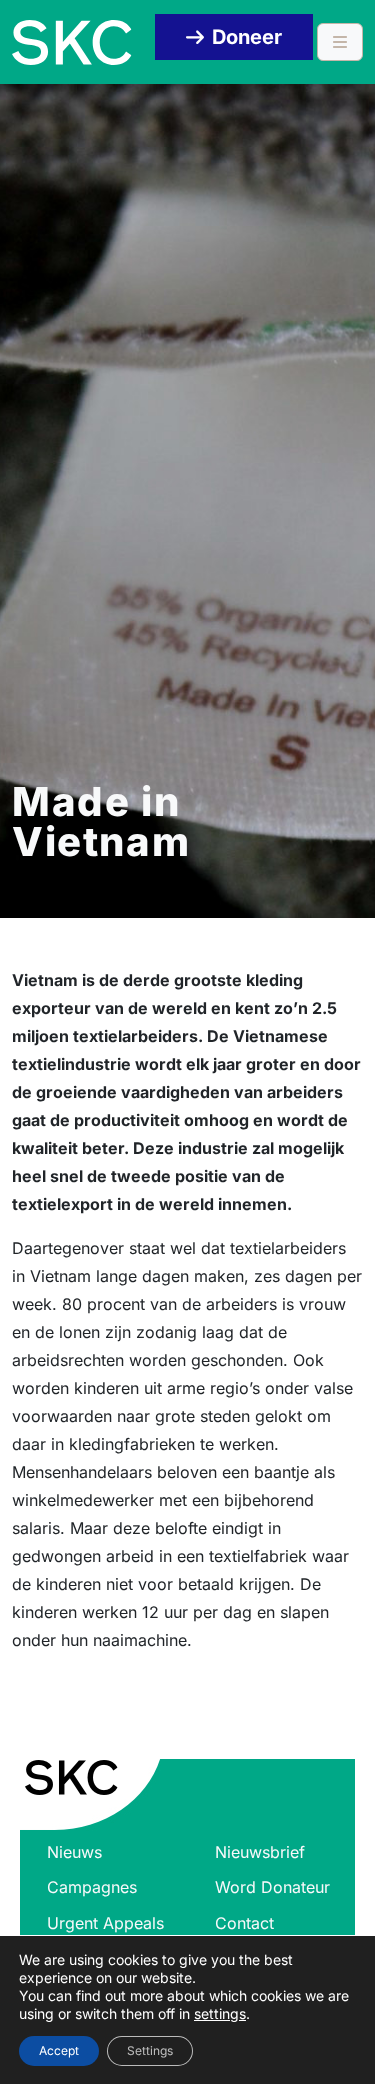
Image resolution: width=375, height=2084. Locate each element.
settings (220, 2013)
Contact (244, 1923)
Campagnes (92, 1887)
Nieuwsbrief (260, 1852)
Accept (59, 2050)
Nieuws (74, 1852)
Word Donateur (272, 1887)
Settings (150, 2050)
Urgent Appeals (105, 1923)
